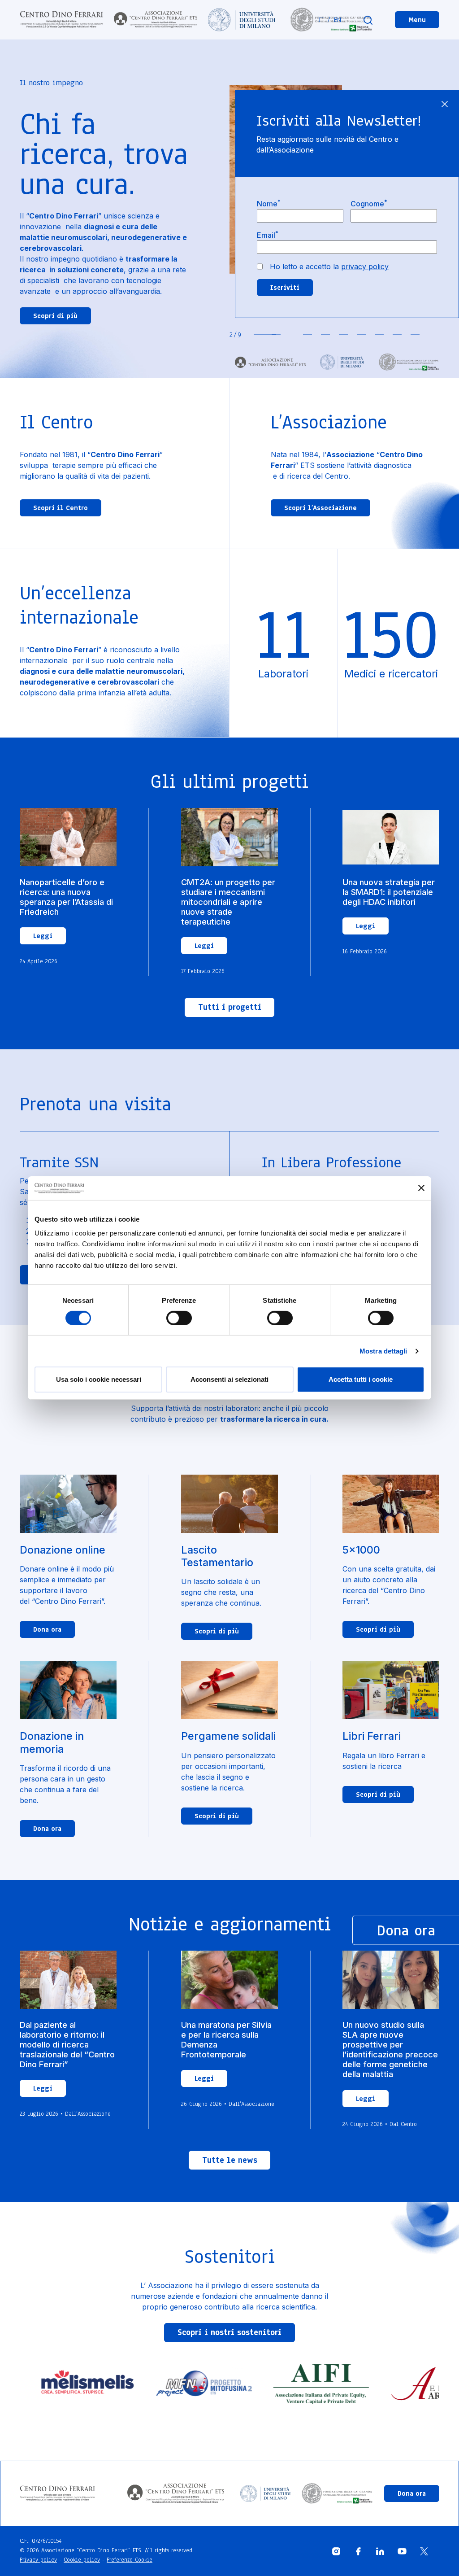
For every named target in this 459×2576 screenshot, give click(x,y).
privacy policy (365, 266)
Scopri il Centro (61, 508)
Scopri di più (55, 316)
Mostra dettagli (383, 1351)
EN (338, 20)
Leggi (43, 936)
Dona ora (47, 1629)
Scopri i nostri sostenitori (229, 2332)
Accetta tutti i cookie (361, 1379)
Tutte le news (230, 2160)
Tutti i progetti (230, 1007)
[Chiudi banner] (421, 1188)
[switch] (179, 1318)
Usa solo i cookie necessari (99, 1379)
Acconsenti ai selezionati (229, 1379)
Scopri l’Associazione (320, 508)
